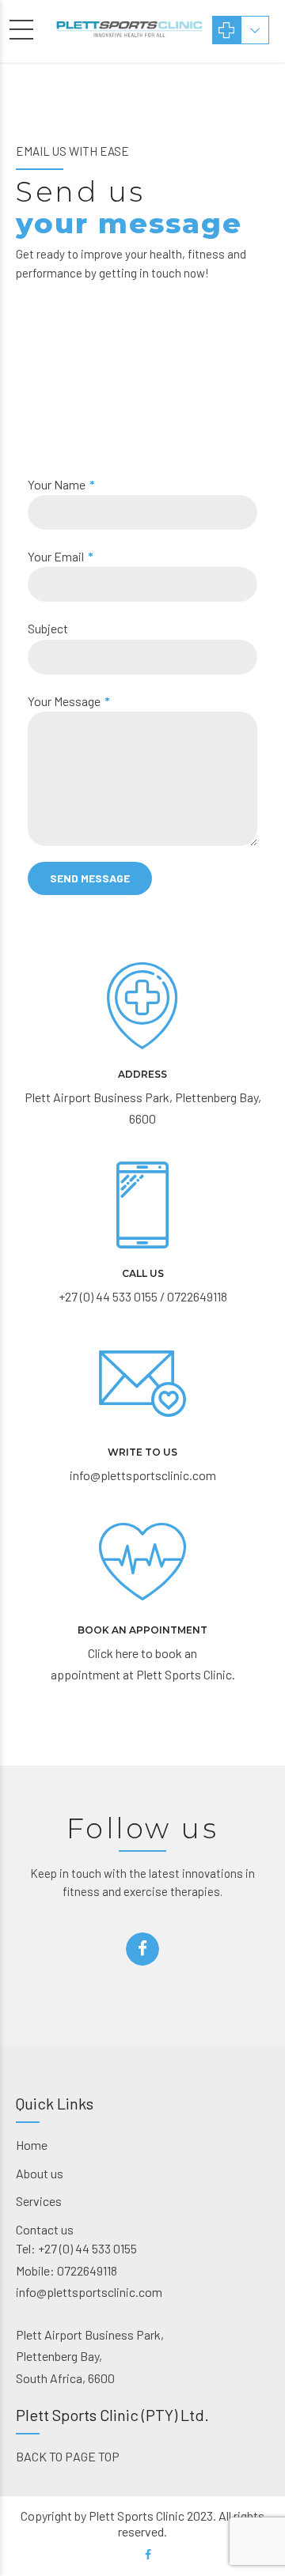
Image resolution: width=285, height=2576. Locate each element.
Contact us (45, 2229)
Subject (48, 628)
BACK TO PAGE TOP (68, 2456)
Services (39, 2201)
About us (40, 2173)
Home (32, 2145)
